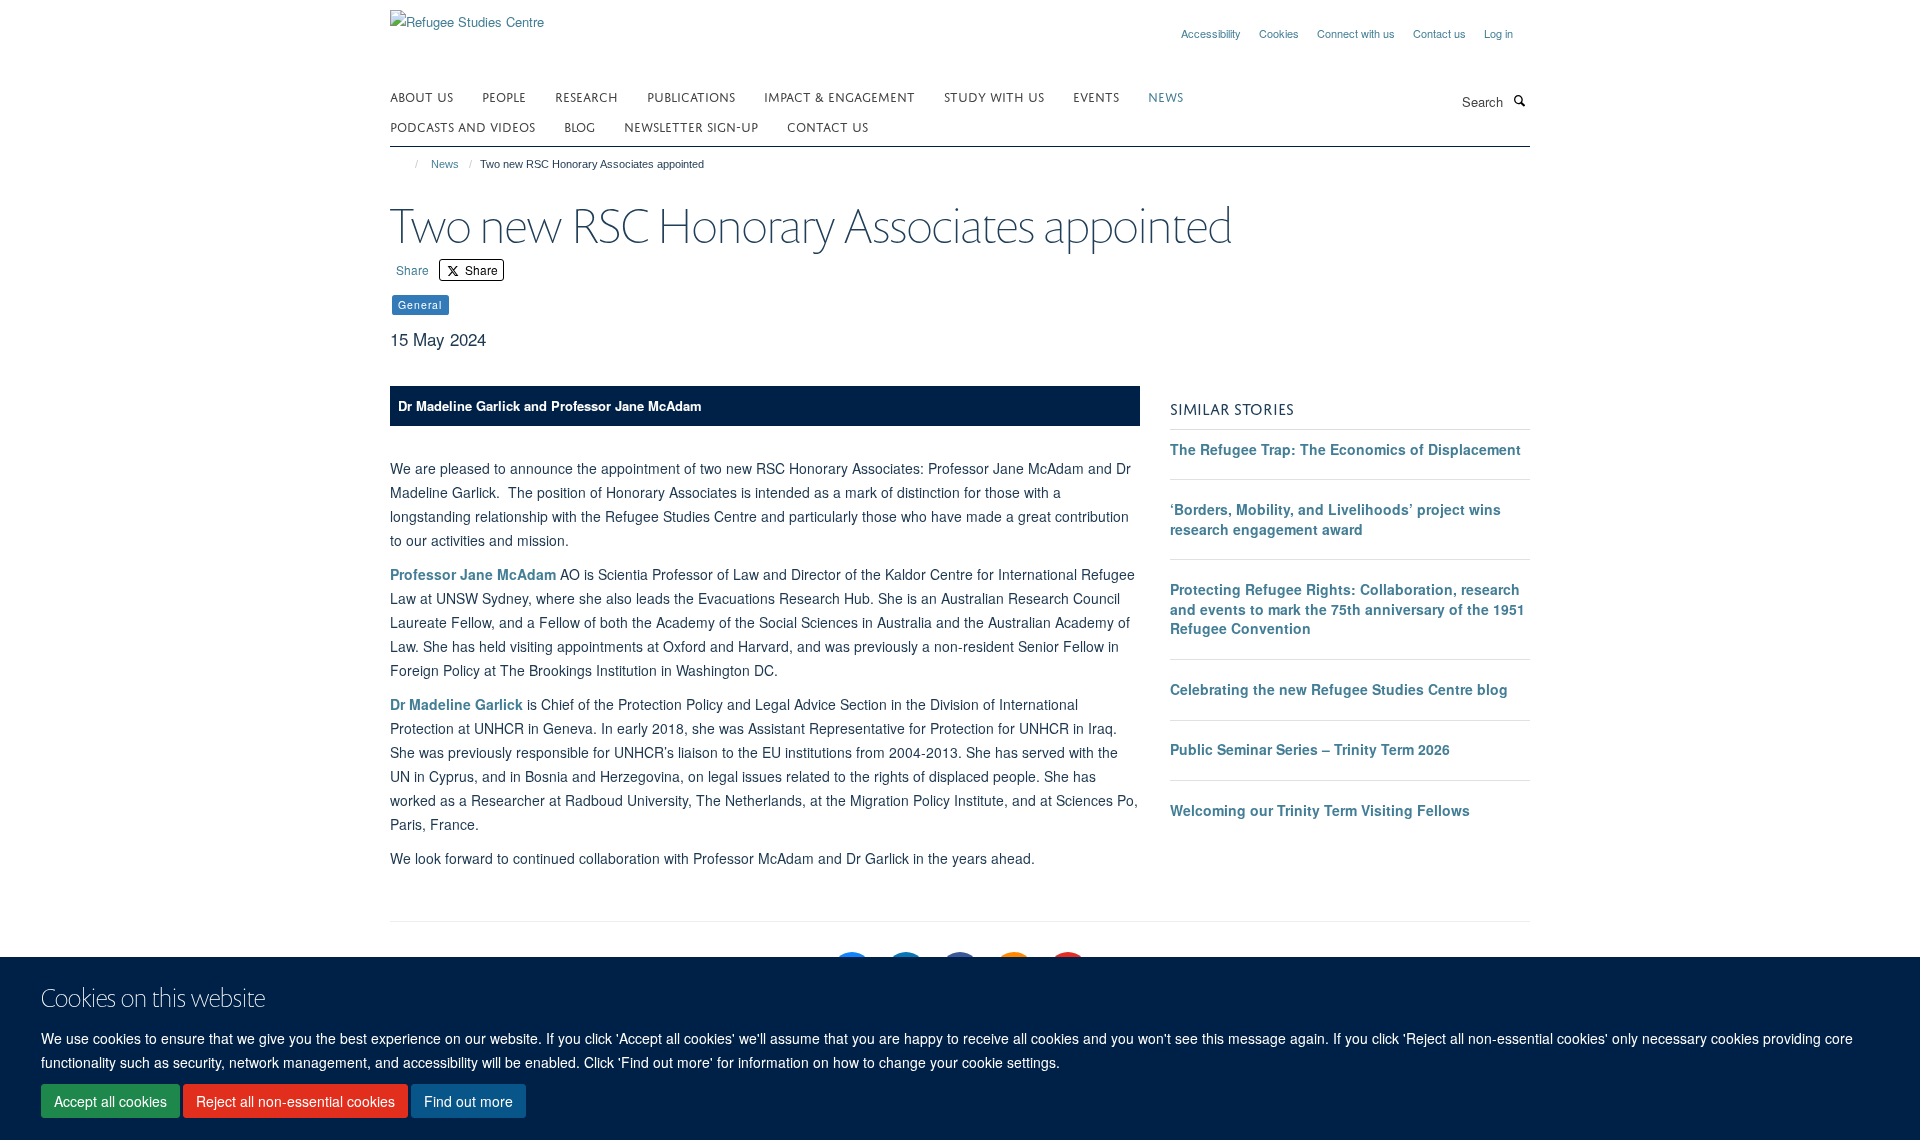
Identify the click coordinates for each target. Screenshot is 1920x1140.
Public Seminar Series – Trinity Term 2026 (1310, 749)
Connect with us (1356, 33)
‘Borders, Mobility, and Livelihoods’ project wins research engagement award (1335, 519)
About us (421, 95)
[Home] (407, 164)
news (1165, 95)
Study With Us (994, 95)
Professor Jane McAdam (473, 574)
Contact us (1439, 33)
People (504, 95)
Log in (1498, 33)
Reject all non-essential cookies (295, 1101)
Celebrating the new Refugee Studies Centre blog (1339, 689)
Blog (579, 125)
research (586, 95)
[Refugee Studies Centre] (467, 14)
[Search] (1519, 100)
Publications (691, 95)
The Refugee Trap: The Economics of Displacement (1345, 449)
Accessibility (1211, 33)
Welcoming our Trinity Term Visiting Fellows (1320, 810)
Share (412, 269)
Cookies (1279, 33)
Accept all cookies (110, 1101)
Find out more (468, 1101)
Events (1096, 95)
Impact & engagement (839, 95)
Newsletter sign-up (691, 125)
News (445, 164)
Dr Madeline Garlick (456, 704)
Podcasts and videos (462, 125)
